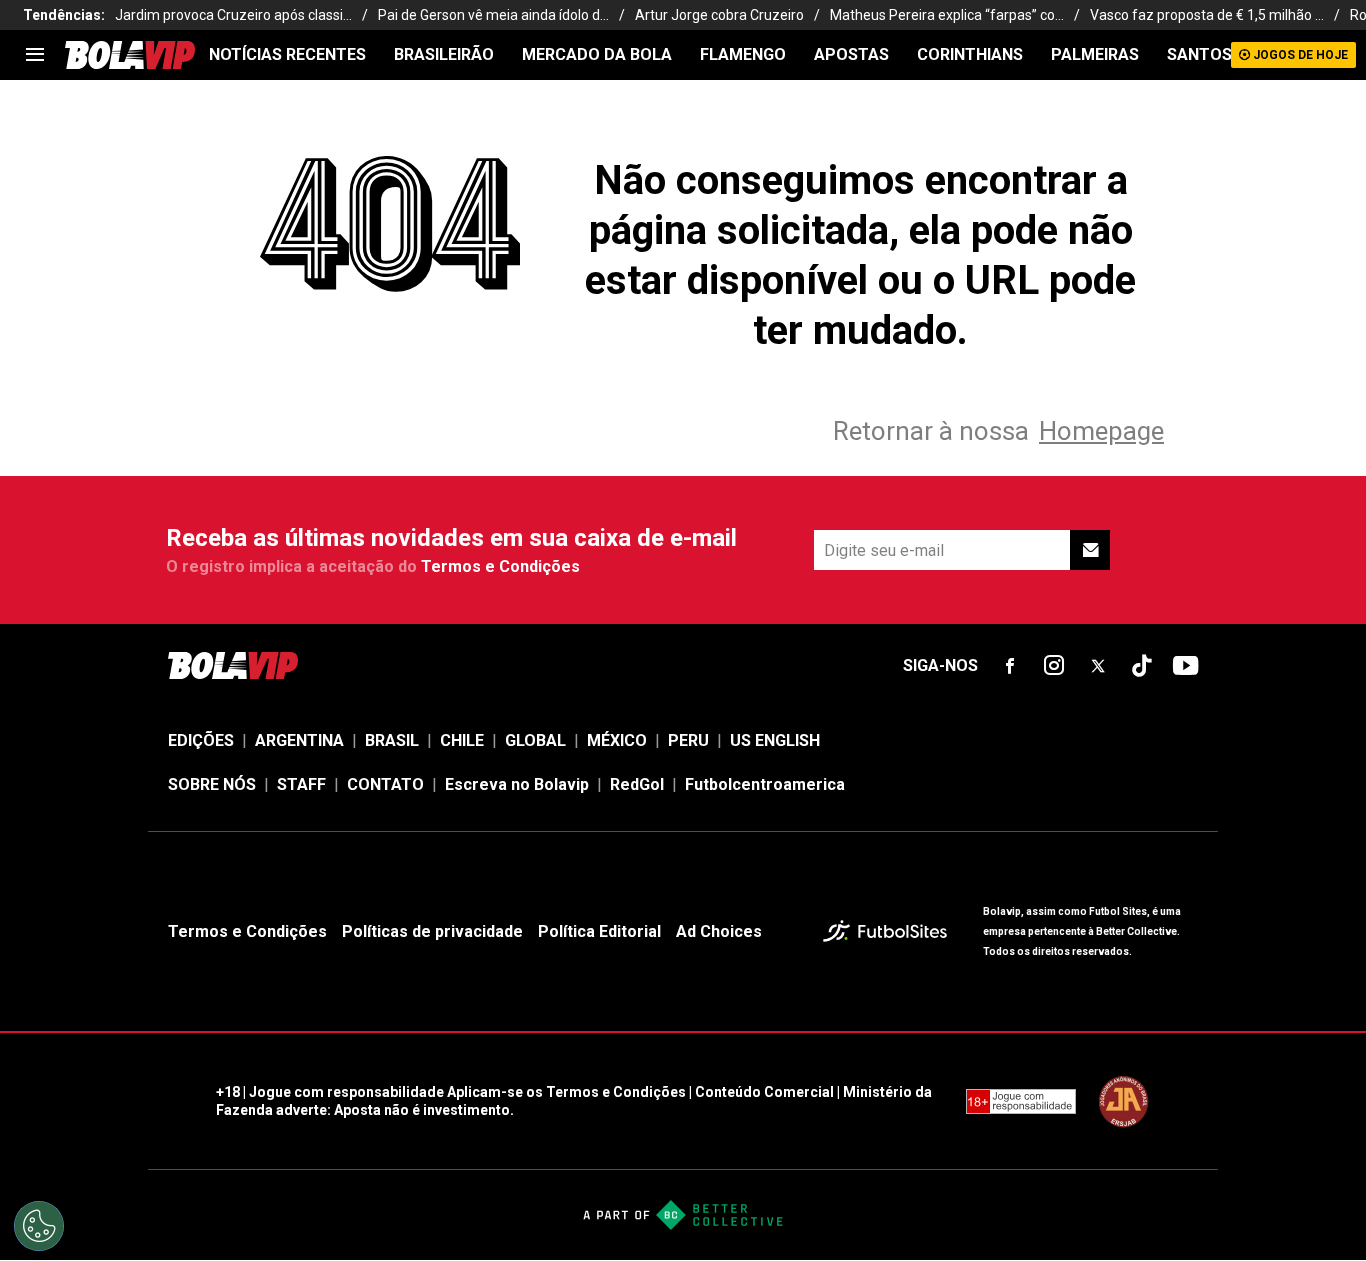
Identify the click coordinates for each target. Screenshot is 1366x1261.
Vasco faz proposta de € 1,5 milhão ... (1207, 15)
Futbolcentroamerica (765, 784)
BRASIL (392, 740)
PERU (688, 740)
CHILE (462, 740)
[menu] (35, 55)
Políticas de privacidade (432, 931)
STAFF (301, 784)
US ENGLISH (775, 740)
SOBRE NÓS (212, 784)
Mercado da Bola (597, 54)
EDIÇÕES (201, 740)
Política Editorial (599, 931)
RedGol (637, 784)
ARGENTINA (299, 740)
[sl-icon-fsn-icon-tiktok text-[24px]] (1142, 666)
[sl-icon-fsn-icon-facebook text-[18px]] (1010, 666)
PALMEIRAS (1095, 54)
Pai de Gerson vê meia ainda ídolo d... (493, 15)
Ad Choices (719, 931)
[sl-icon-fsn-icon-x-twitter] (1098, 666)
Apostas (851, 54)
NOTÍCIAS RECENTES (287, 54)
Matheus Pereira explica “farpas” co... (947, 15)
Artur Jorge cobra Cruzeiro (719, 15)
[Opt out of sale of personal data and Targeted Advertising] (39, 1226)
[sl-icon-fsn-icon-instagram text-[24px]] (1054, 666)
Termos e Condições (500, 566)
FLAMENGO (743, 54)
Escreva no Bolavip (517, 784)
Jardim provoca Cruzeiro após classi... (233, 15)
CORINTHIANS (970, 54)
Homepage (1101, 431)
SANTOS (1199, 54)
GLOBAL (535, 740)
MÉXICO (617, 740)
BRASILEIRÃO (444, 54)
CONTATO (385, 784)
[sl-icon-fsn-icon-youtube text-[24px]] (1186, 666)
